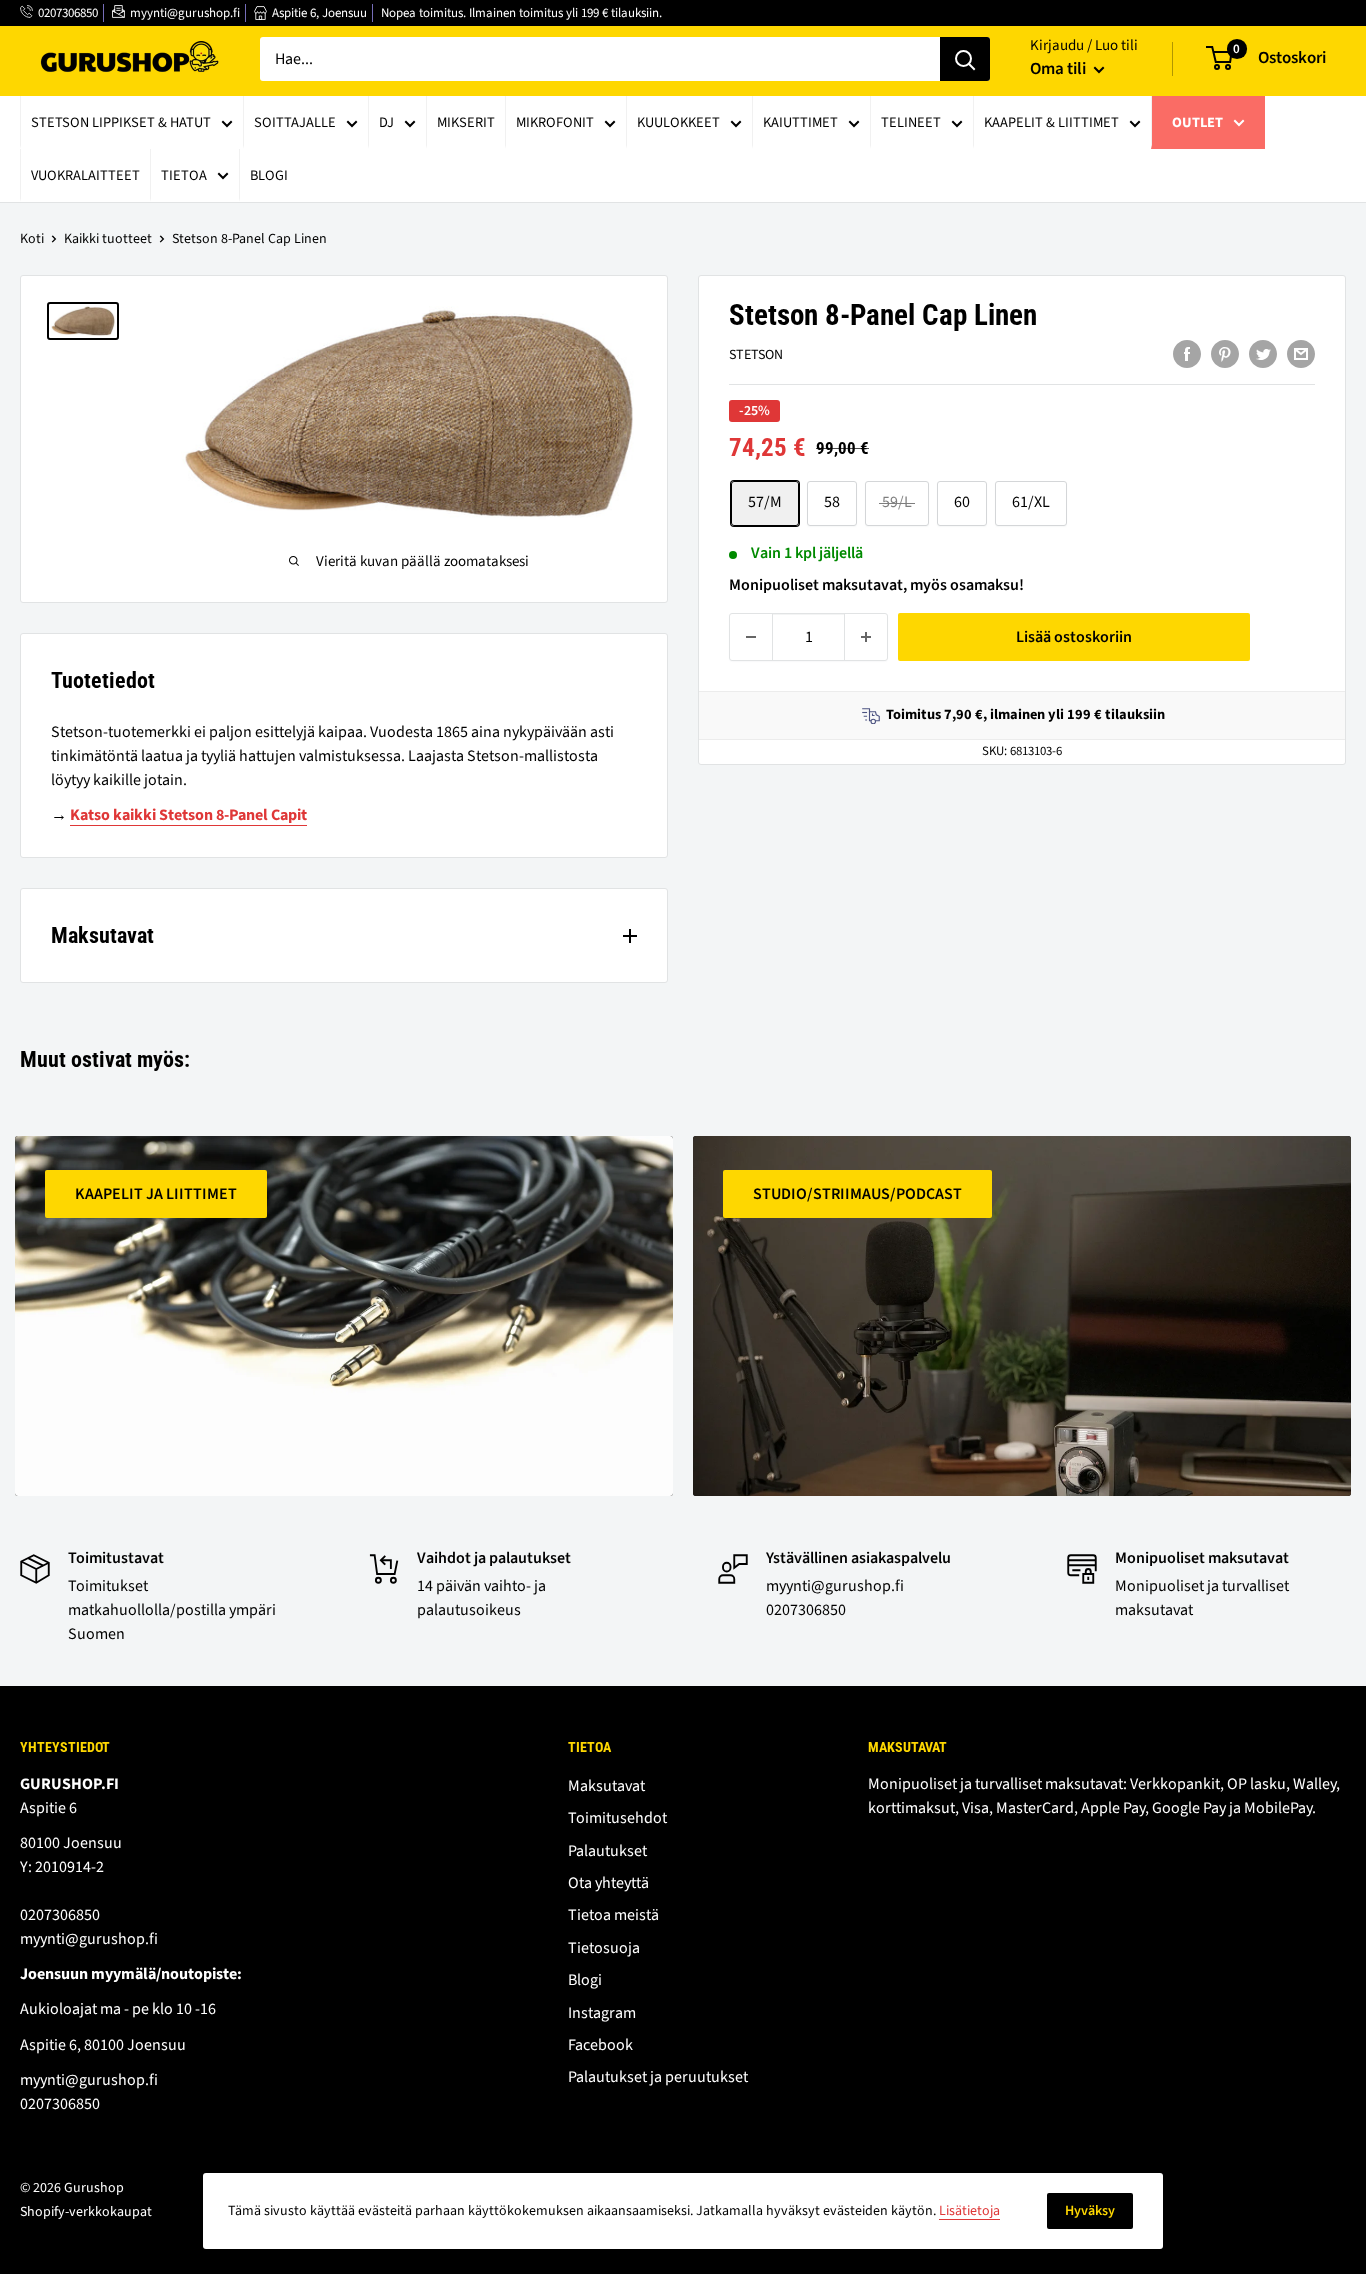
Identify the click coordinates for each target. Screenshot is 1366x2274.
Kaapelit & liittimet (1051, 122)
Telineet (911, 122)
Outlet (1197, 122)
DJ (386, 122)
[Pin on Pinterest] (1225, 354)
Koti (32, 239)
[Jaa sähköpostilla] (1301, 354)
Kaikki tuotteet (108, 239)
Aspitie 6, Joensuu (319, 13)
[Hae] (965, 59)
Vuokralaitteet (85, 175)
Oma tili (1059, 69)
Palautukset (607, 1851)
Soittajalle (295, 122)
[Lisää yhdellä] (866, 637)
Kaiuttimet (800, 122)
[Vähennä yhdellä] (751, 637)
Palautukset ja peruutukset (658, 2077)
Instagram (602, 2013)
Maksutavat (606, 1786)
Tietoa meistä (613, 1915)
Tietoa (184, 175)
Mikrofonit (555, 122)
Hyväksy (1090, 2211)
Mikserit (466, 122)
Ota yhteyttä (608, 1883)
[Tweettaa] (1263, 354)
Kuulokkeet (678, 122)
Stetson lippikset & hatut (121, 122)
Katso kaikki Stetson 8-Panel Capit (188, 815)
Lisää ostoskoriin (1074, 637)
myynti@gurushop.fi (185, 13)
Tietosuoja (604, 1948)
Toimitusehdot (617, 1818)
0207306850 (68, 13)
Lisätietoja (969, 2211)
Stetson (756, 356)
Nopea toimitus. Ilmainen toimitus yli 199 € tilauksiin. (521, 13)
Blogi (269, 175)
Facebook (600, 2045)
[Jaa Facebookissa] (1187, 354)
